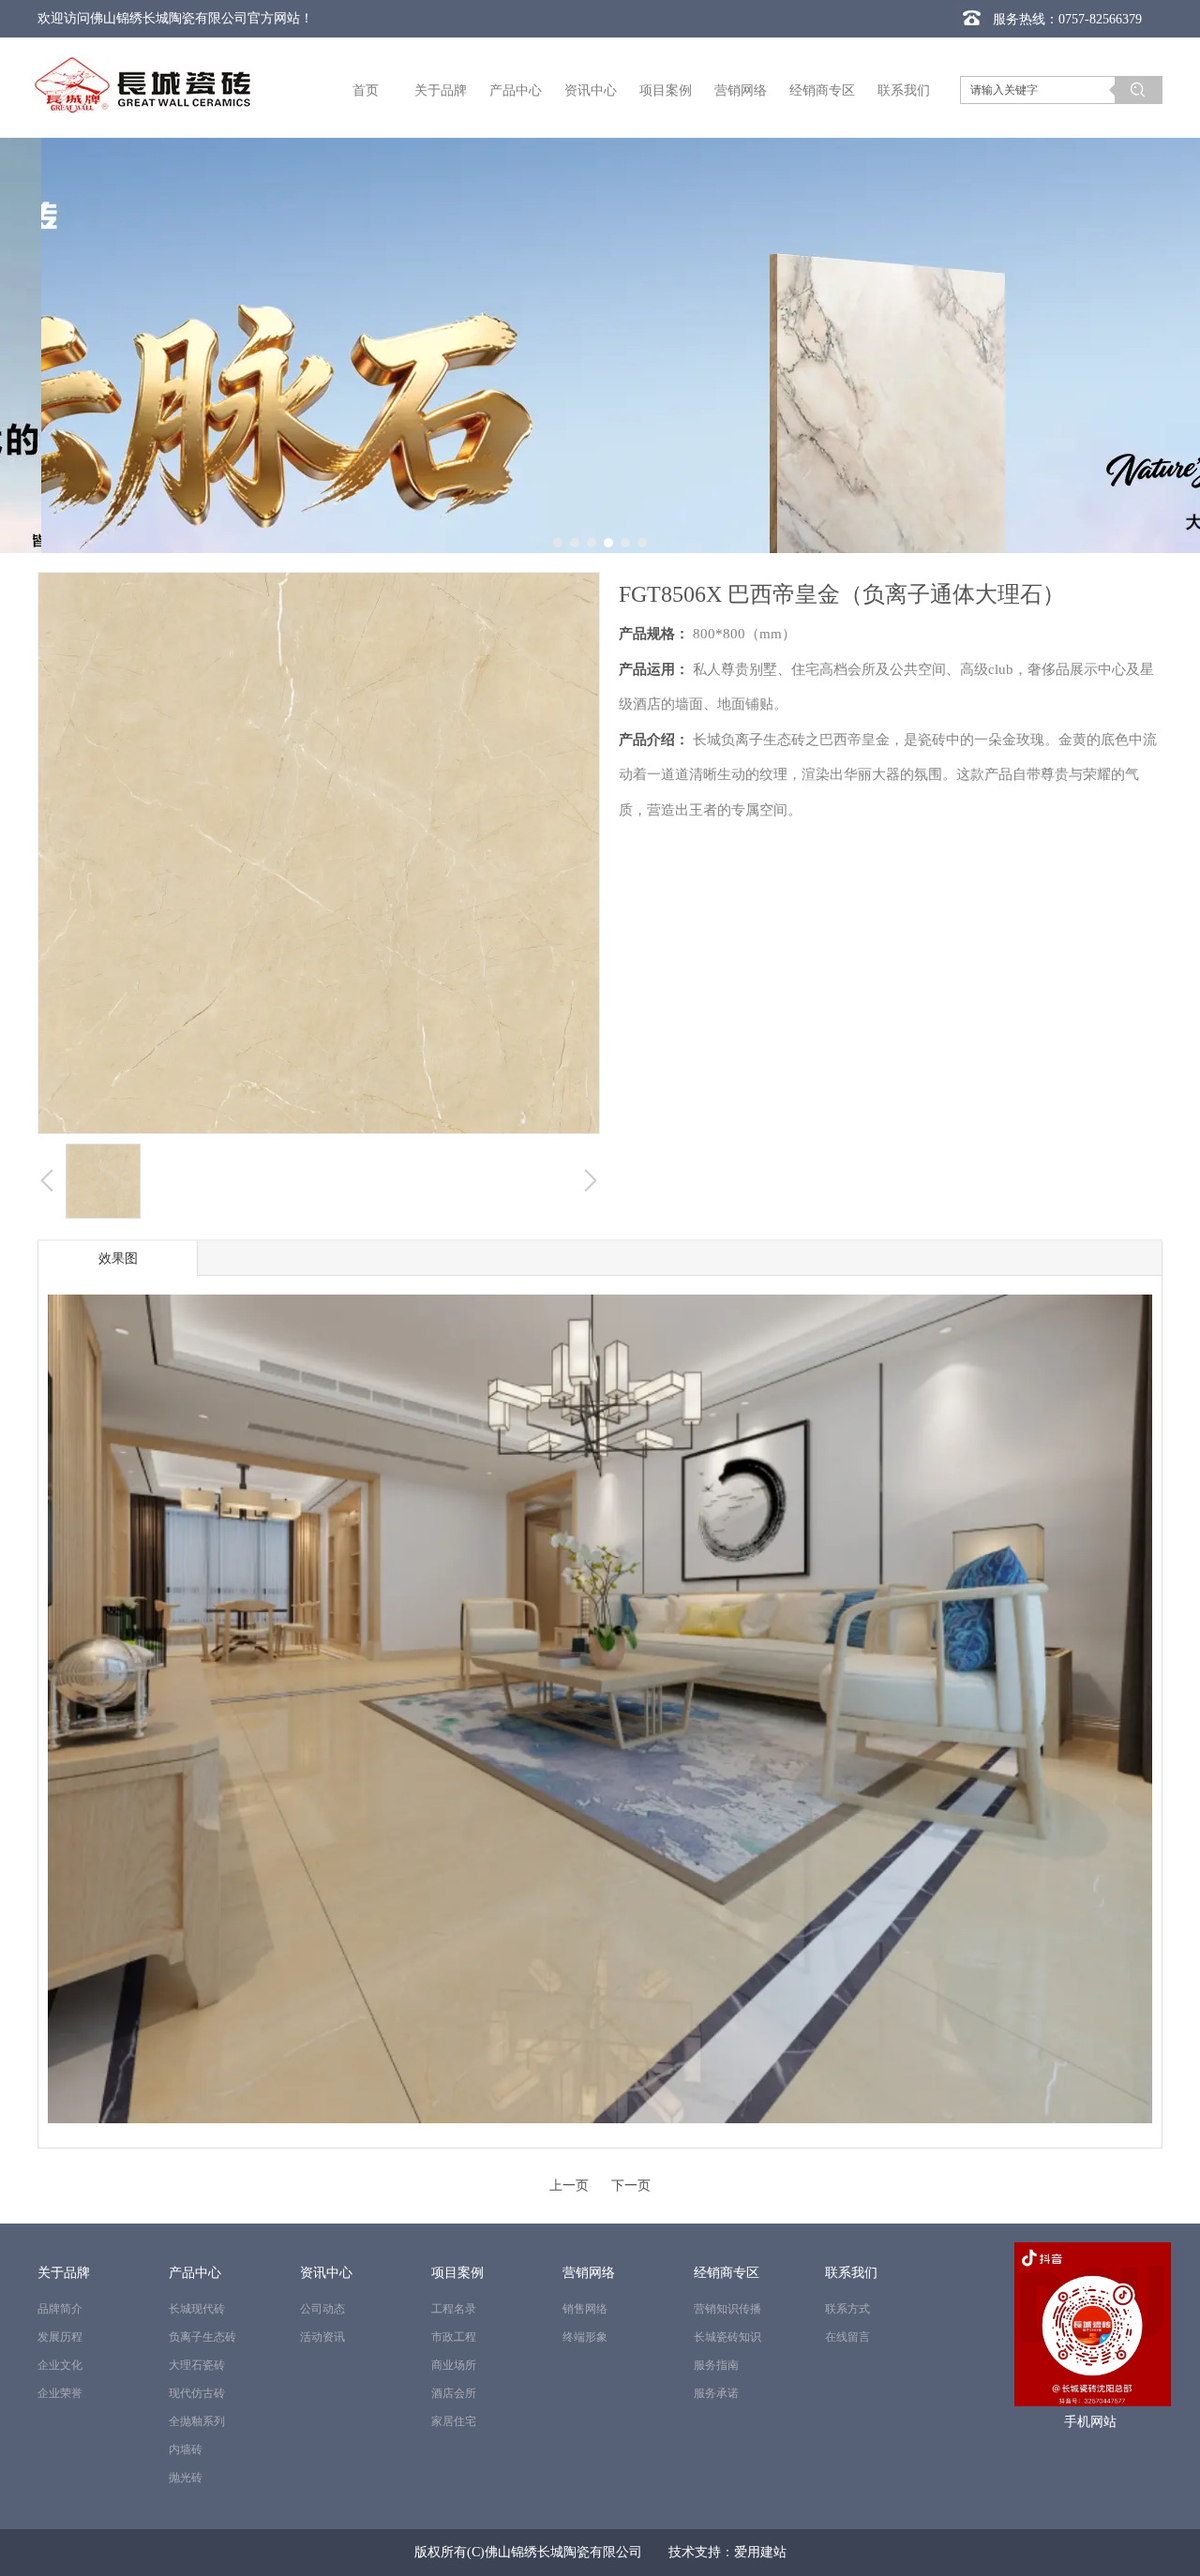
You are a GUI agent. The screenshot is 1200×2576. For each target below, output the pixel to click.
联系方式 (847, 2309)
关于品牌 (64, 2273)
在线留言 (847, 2337)
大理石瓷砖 (197, 2365)
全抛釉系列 (197, 2421)
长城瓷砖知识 (727, 2337)
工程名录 (454, 2309)
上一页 (569, 2186)
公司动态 (322, 2309)
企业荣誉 (60, 2393)
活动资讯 (322, 2337)
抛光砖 (186, 2478)
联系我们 (851, 2273)
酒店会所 (454, 2393)
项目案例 (457, 2273)
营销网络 (589, 2273)
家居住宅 (454, 2421)
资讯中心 (326, 2273)
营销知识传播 (727, 2309)
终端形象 (585, 2337)
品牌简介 (60, 2309)
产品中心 (195, 2273)
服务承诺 (716, 2393)
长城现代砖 (197, 2309)
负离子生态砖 (202, 2337)
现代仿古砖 (197, 2393)
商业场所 (454, 2365)
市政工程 (454, 2337)
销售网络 (585, 2309)
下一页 (631, 2186)
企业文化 (60, 2365)
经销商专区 (727, 2273)
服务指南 (716, 2365)
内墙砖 (186, 2449)
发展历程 (60, 2337)
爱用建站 (760, 2552)
